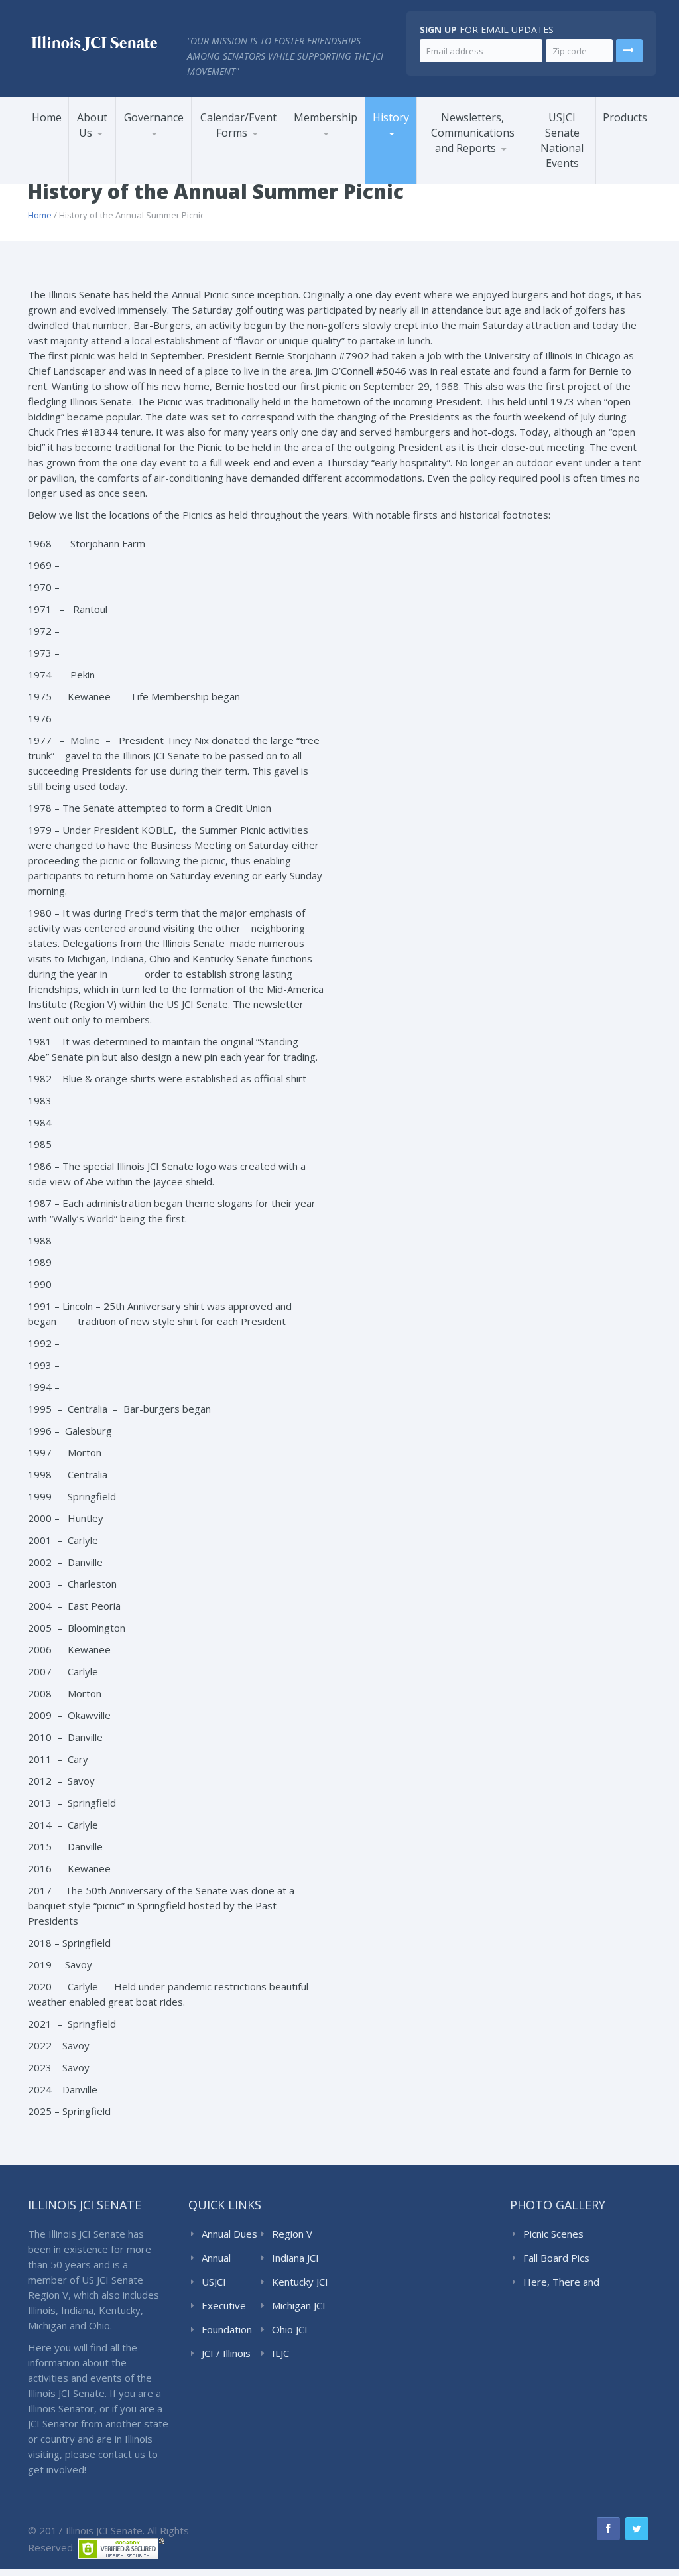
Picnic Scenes (553, 2234)
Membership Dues (338, 172)
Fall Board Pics (556, 2258)
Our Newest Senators (349, 182)
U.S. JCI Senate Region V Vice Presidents (413, 163)
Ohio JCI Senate (290, 2330)
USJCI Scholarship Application (250, 165)
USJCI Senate (217, 2282)
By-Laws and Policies (173, 174)
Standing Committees (175, 177)
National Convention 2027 (250, 182)
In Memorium (342, 167)
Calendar (226, 178)
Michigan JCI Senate (299, 2306)
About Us (92, 125)
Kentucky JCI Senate (300, 2282)
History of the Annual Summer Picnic (411, 162)
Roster (319, 170)
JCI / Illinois (226, 2353)
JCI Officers (155, 182)
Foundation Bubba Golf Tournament (252, 173)
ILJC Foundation (297, 2354)
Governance (154, 117)
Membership (326, 117)
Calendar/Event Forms (238, 125)
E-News (451, 180)
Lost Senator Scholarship (328, 175)
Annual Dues (229, 2234)
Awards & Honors (335, 169)
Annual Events (237, 176)
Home (47, 117)
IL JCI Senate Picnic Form (244, 167)
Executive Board (224, 2306)
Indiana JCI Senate (295, 2258)
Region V (292, 2234)
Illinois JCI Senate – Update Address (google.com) (341, 165)
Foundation (227, 2329)
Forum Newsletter (472, 182)
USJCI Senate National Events (562, 140)
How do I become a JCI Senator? (349, 178)
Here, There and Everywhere (561, 2282)
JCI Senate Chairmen (173, 180)
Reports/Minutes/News (482, 177)
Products (625, 117)
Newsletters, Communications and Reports (473, 133)
